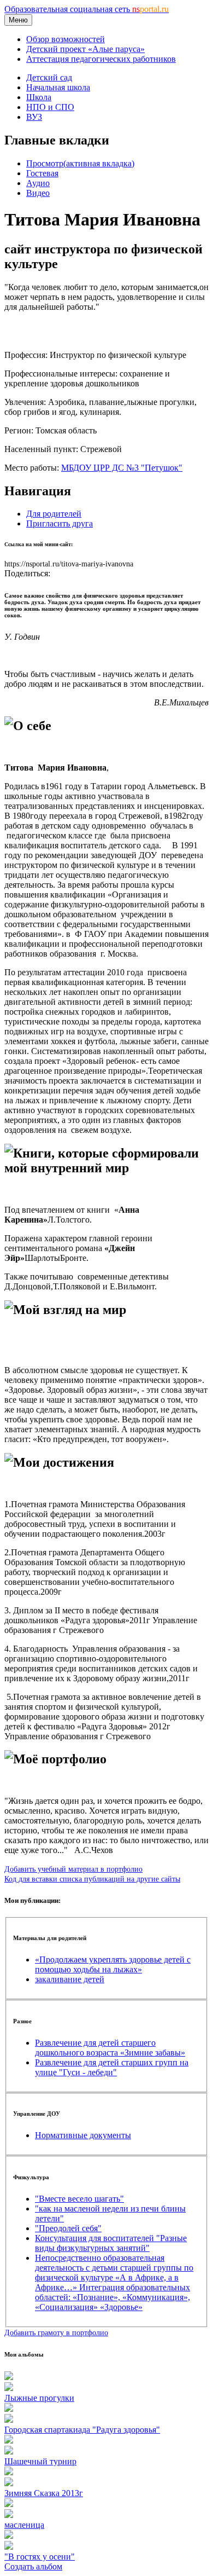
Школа (39, 97)
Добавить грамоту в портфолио (56, 2332)
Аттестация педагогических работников (101, 59)
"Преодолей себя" (68, 2228)
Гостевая (42, 173)
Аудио (38, 183)
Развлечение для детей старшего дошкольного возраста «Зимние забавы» (110, 2048)
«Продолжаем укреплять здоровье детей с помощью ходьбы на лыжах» (113, 1964)
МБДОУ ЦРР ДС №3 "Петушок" (122, 468)
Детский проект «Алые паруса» (85, 49)
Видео (38, 193)
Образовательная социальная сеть (87, 9)
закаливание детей (70, 1979)
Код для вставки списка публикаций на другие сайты (92, 1879)
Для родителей (54, 514)
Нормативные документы (83, 2135)
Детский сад (49, 77)
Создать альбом (33, 2566)
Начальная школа (58, 87)
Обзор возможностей (66, 39)
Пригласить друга (60, 523)
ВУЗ (34, 117)
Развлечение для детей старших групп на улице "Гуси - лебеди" (112, 2067)
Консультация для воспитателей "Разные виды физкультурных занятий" (111, 2243)
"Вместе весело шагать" (79, 2199)
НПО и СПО (50, 107)
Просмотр (80, 163)
